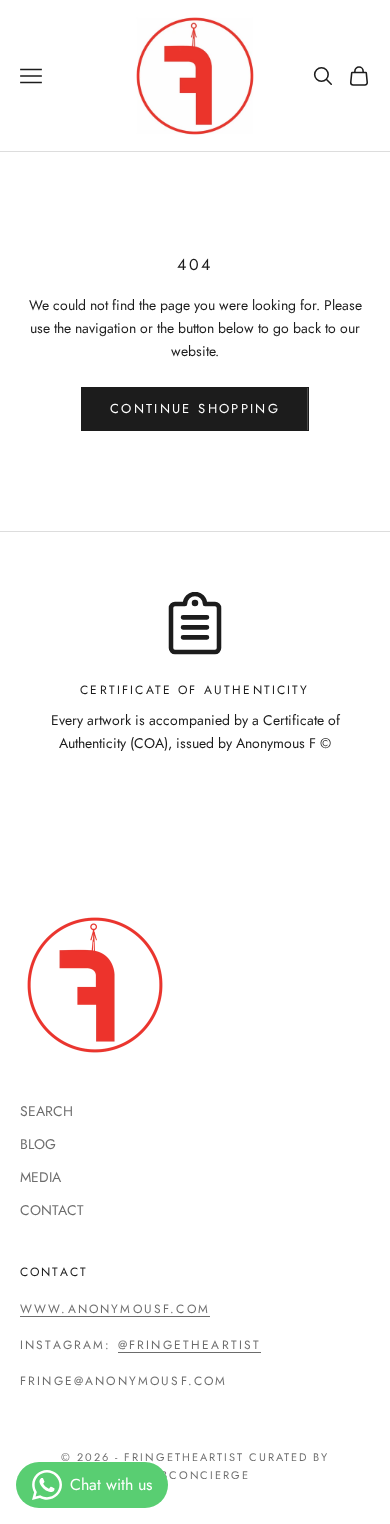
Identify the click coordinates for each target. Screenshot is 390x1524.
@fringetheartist (190, 1345)
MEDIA (40, 1177)
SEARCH (46, 1111)
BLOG (38, 1144)
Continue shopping (195, 408)
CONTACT (52, 1210)
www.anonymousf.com (115, 1309)
